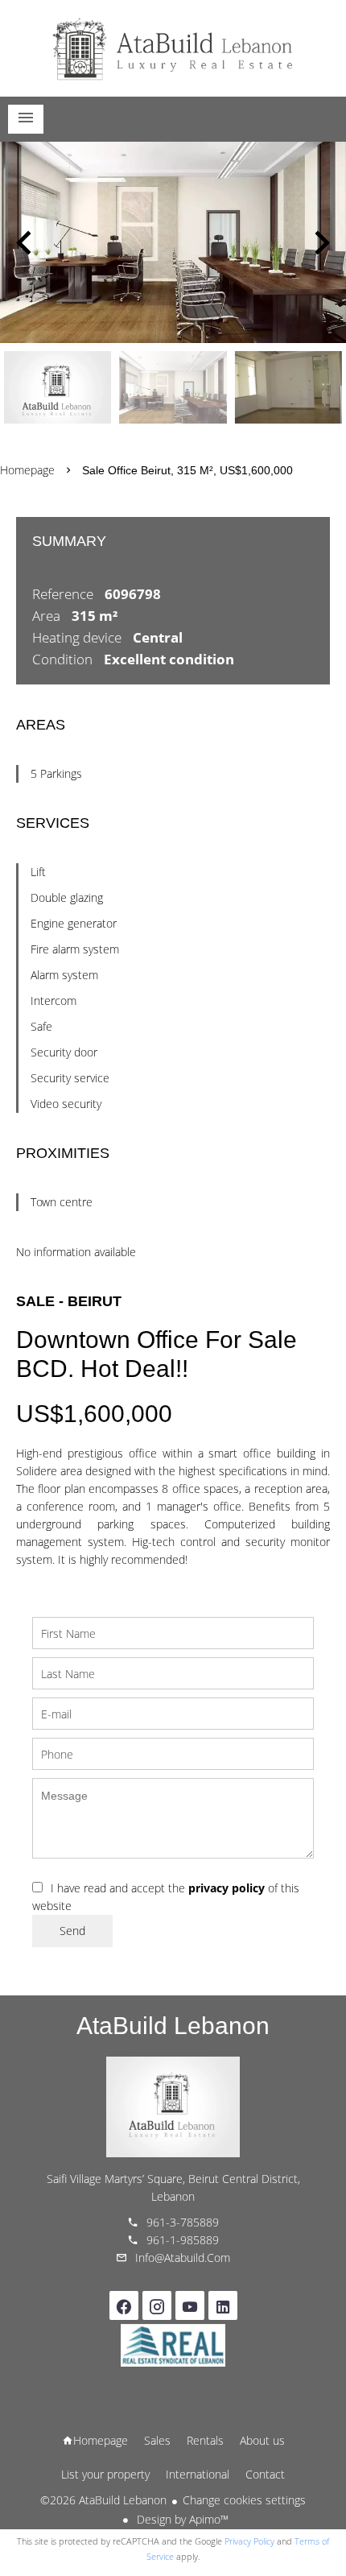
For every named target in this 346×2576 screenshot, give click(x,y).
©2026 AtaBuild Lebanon (103, 2500)
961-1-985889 (183, 2240)
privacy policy (227, 1888)
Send (72, 1931)
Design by (181, 2519)
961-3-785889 (183, 2222)
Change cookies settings (244, 2500)
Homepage (173, 48)
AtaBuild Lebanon (173, 2026)
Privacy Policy (249, 2541)
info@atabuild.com (183, 2258)
